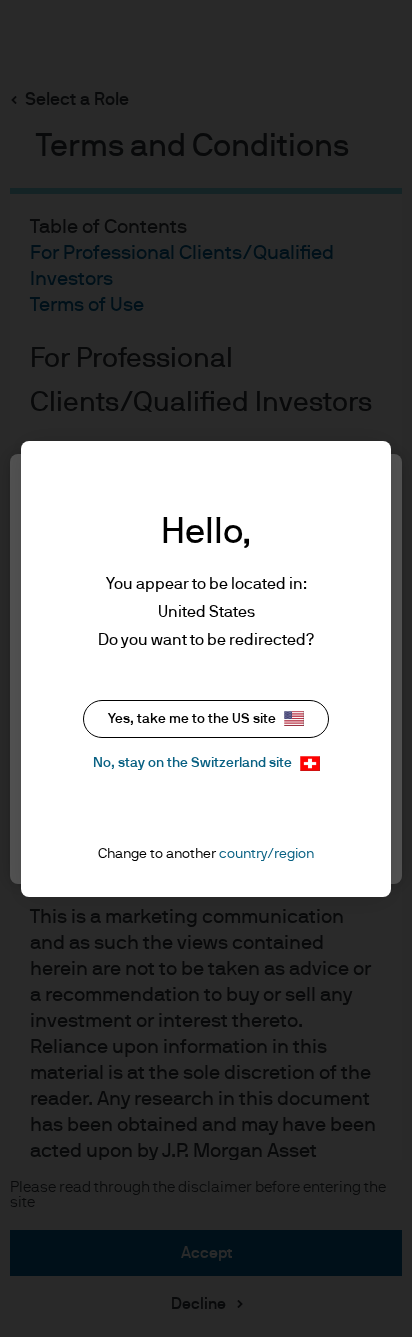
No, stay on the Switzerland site (192, 763)
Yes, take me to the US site (192, 719)
